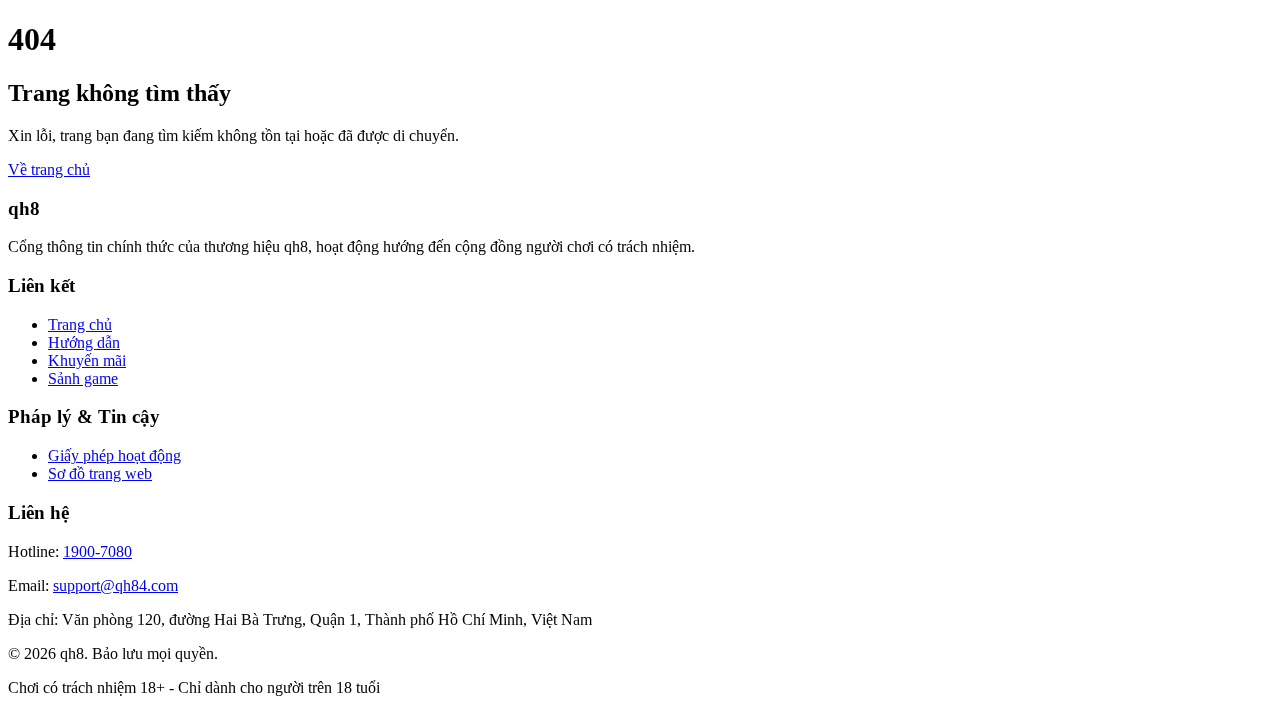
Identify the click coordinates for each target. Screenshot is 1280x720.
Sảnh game (83, 378)
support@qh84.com (115, 585)
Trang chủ (80, 324)
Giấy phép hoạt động (114, 455)
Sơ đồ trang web (100, 473)
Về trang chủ (49, 169)
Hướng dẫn (84, 342)
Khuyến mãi (87, 360)
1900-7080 (97, 551)
